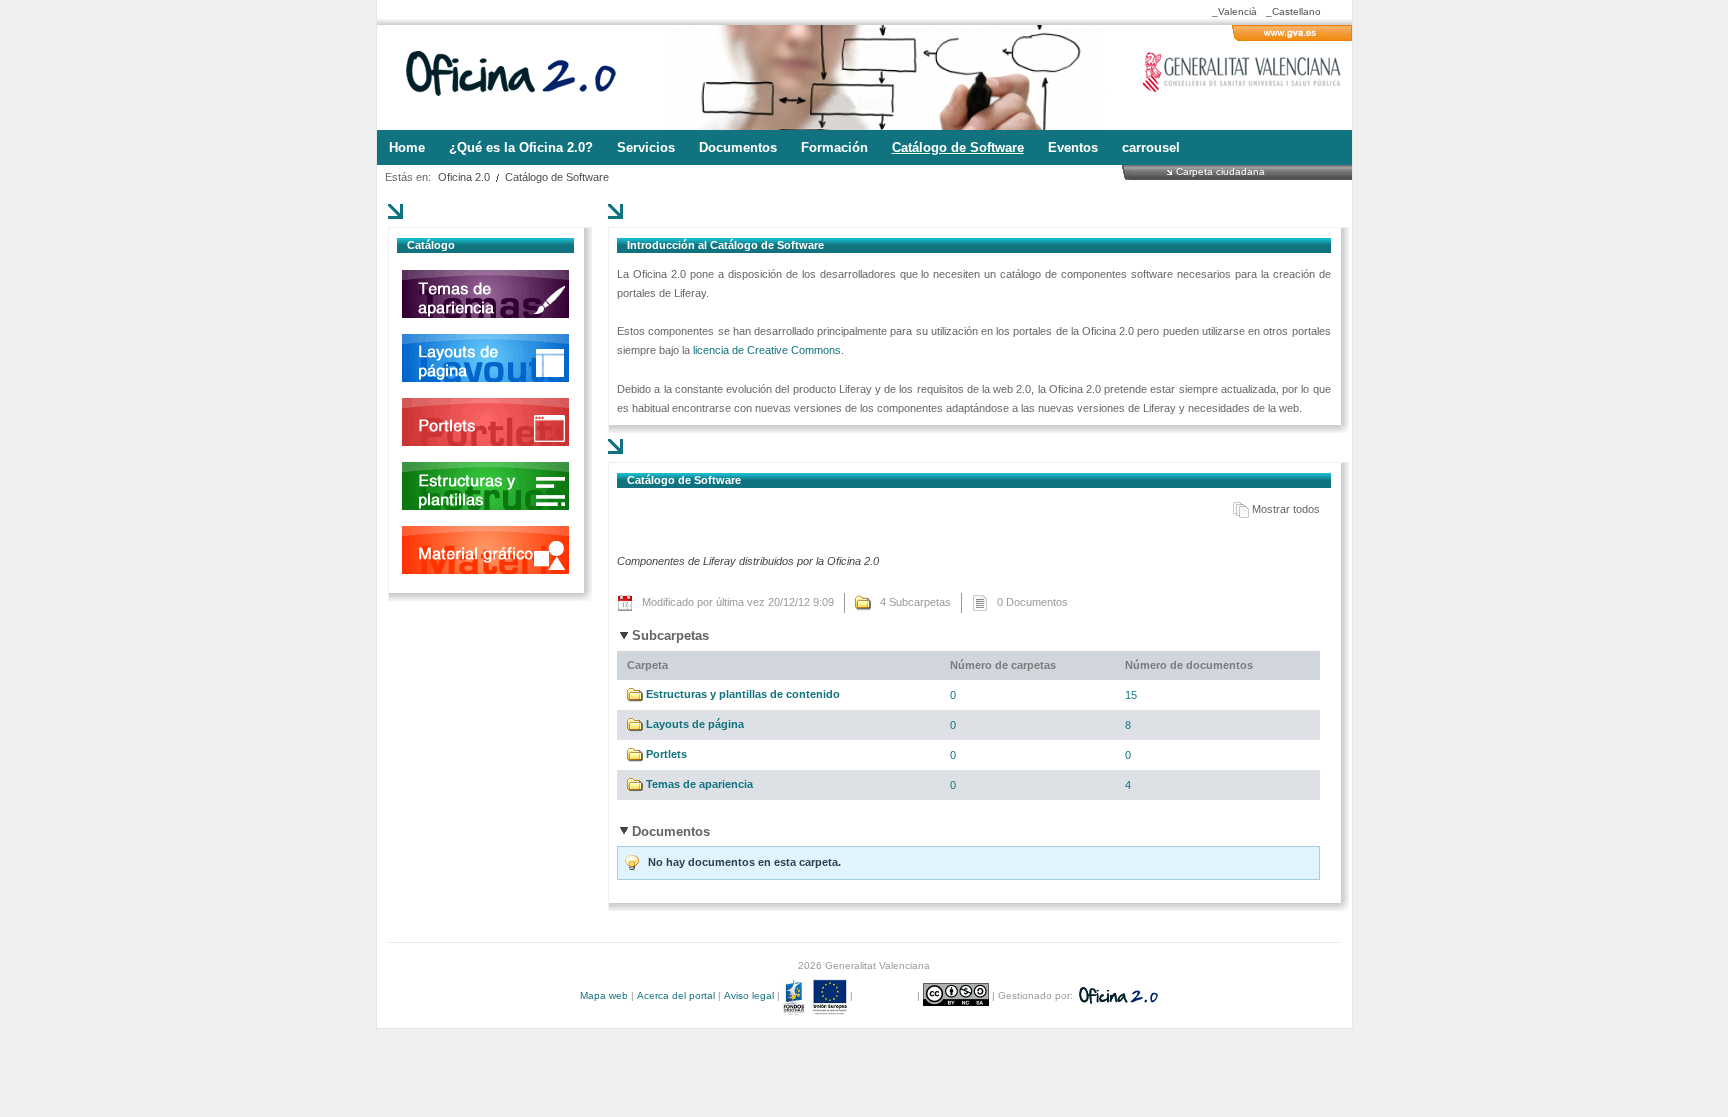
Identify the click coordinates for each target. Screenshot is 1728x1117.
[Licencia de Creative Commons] (957, 995)
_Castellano (1293, 11)
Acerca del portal (676, 995)
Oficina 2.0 (464, 177)
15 (1131, 695)
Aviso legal (749, 995)
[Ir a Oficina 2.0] (522, 77)
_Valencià (1234, 11)
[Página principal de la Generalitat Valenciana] (1292, 37)
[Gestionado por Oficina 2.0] (1117, 995)
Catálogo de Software (557, 177)
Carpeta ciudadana (1220, 171)
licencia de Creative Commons (767, 350)
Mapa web (604, 995)
